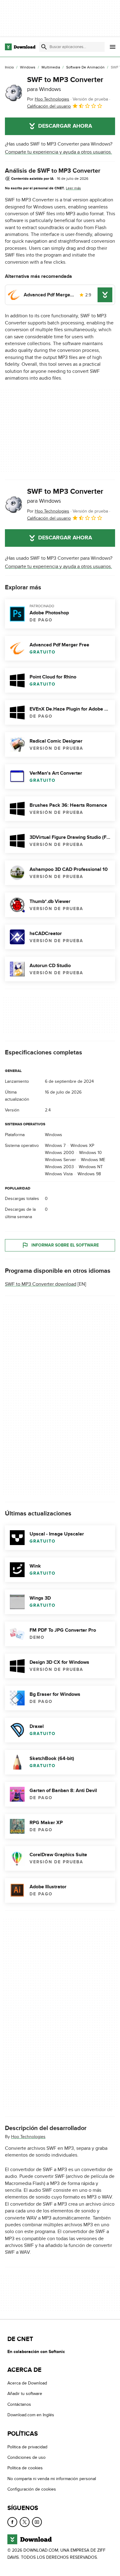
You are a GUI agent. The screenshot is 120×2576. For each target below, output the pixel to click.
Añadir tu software (25, 2394)
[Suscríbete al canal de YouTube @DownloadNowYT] (37, 2522)
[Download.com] (20, 47)
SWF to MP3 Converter (65, 84)
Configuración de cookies (32, 2489)
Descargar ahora (65, 126)
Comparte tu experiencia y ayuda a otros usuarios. (58, 152)
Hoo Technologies (28, 2137)
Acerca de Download (27, 2383)
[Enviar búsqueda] (44, 47)
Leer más (73, 188)
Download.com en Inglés (31, 2415)
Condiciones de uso (26, 2457)
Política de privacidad (27, 2447)
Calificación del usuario (49, 106)
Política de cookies (25, 2468)
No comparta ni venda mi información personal (52, 2479)
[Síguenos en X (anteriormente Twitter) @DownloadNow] (25, 2522)
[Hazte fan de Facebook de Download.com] (12, 2522)
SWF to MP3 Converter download (41, 1284)
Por (48, 99)
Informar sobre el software (65, 1245)
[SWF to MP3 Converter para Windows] (14, 93)
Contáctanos (19, 2404)
